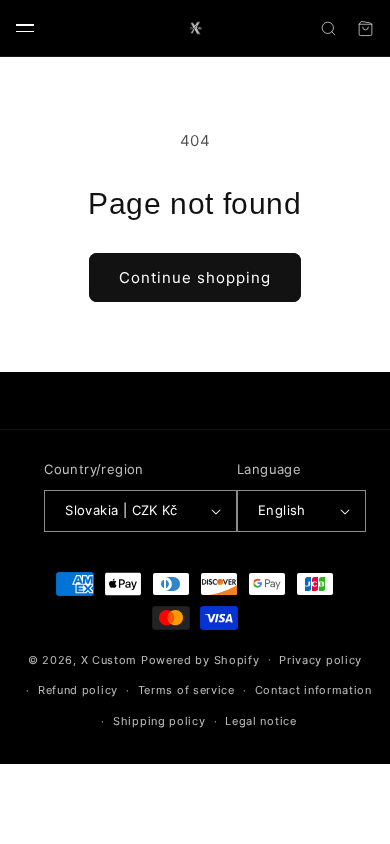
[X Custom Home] (195, 28)
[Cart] (365, 28)
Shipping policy (159, 721)
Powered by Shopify (200, 659)
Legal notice (260, 721)
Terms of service (186, 690)
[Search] (328, 28)
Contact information (313, 690)
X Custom (109, 659)
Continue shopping (195, 277)
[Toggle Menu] (25, 28)
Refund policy (78, 690)
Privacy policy (320, 660)
